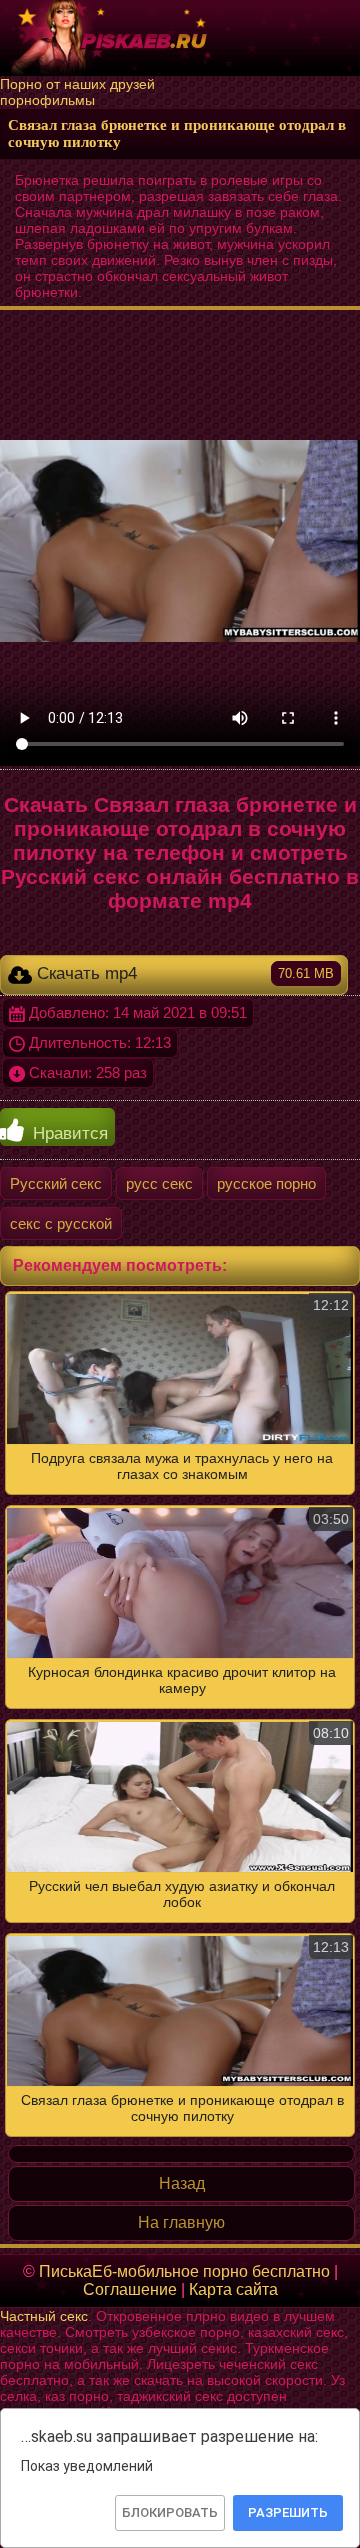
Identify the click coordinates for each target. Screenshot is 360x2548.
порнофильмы (47, 100)
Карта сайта (233, 2289)
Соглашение (130, 2289)
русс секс (159, 1183)
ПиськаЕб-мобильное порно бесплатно (184, 2271)
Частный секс (44, 2316)
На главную (181, 2222)
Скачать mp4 (183, 973)
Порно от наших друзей (77, 84)
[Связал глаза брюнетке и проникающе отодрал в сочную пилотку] (180, 1714)
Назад (182, 2183)
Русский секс (56, 1183)
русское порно (266, 1183)
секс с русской (61, 1223)
